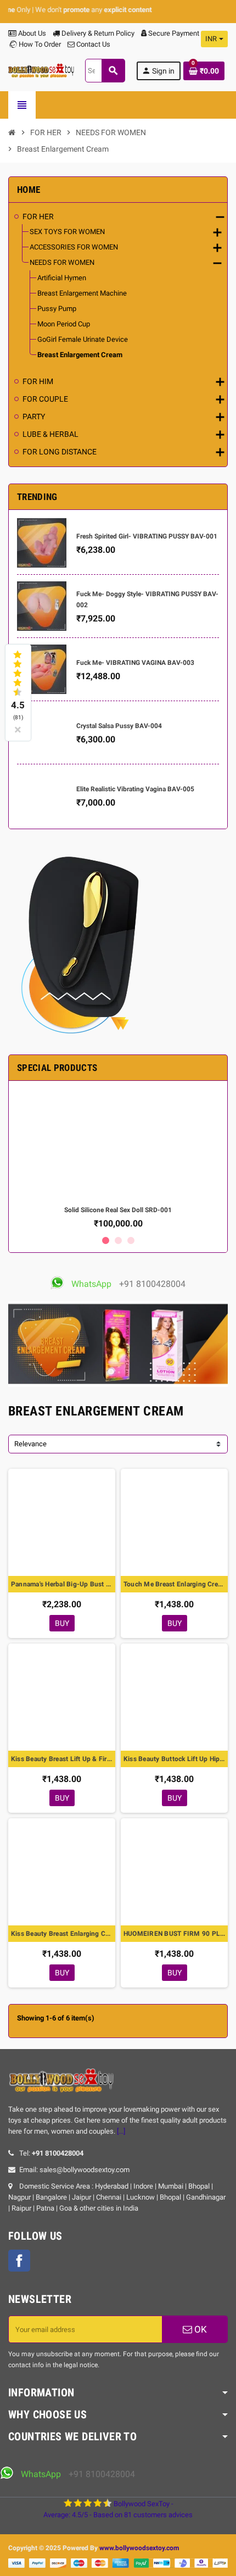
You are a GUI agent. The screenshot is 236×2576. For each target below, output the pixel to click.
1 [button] (106, 1240)
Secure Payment (174, 33)
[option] (118, 1159)
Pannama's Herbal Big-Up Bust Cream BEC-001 (62, 1584)
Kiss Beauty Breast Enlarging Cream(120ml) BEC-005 (62, 1934)
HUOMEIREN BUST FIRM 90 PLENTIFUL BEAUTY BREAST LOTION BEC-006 (174, 1934)
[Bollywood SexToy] (41, 70)
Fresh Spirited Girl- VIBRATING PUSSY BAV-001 (147, 536)
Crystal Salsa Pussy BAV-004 (119, 726)
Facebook (19, 2261)
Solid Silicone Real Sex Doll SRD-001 (118, 1210)
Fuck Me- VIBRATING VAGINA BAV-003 (135, 663)
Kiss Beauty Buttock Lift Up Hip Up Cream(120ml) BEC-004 (174, 1759)
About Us (31, 33)
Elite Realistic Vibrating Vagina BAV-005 (135, 789)
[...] (121, 2131)
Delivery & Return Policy (97, 33)
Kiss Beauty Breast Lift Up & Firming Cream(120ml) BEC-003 (62, 1759)
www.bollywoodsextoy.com (139, 2548)
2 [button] (118, 1240)
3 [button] (131, 1240)
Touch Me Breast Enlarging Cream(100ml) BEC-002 (174, 1584)
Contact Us (92, 44)
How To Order (39, 44)
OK (200, 2329)
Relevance (30, 1444)
